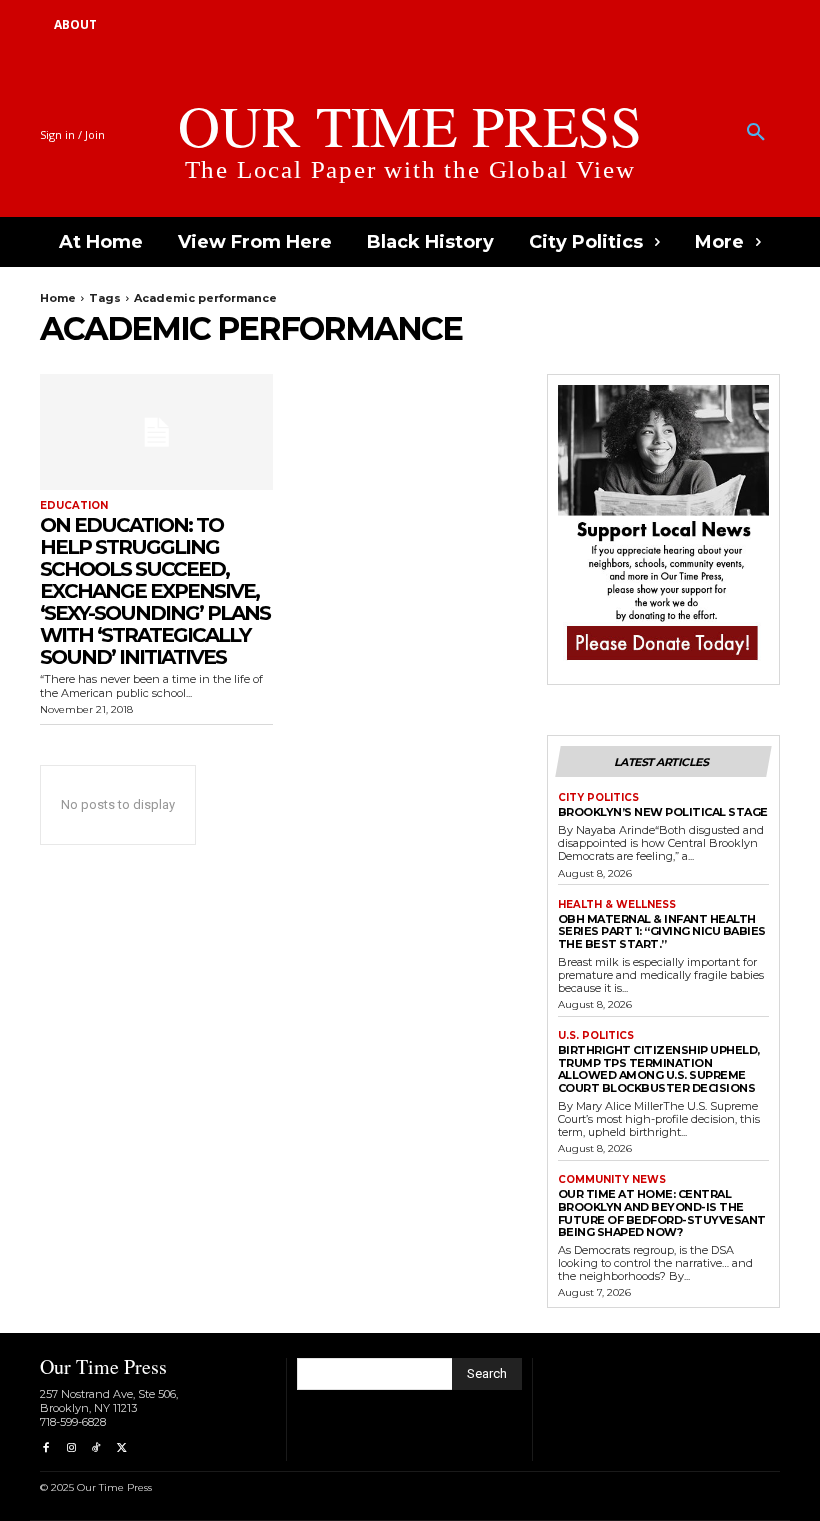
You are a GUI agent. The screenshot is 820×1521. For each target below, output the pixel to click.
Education (74, 506)
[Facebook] (45, 1448)
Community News (612, 1180)
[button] (756, 133)
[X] (121, 1448)
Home (58, 298)
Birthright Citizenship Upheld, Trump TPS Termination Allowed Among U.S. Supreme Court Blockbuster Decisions (659, 1069)
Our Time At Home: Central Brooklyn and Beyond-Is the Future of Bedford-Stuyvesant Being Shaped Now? (662, 1213)
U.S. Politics (596, 1036)
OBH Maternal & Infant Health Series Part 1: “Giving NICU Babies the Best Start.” (662, 931)
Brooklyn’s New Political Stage (663, 812)
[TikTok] (96, 1448)
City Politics (598, 798)
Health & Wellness (617, 905)
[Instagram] (70, 1448)
